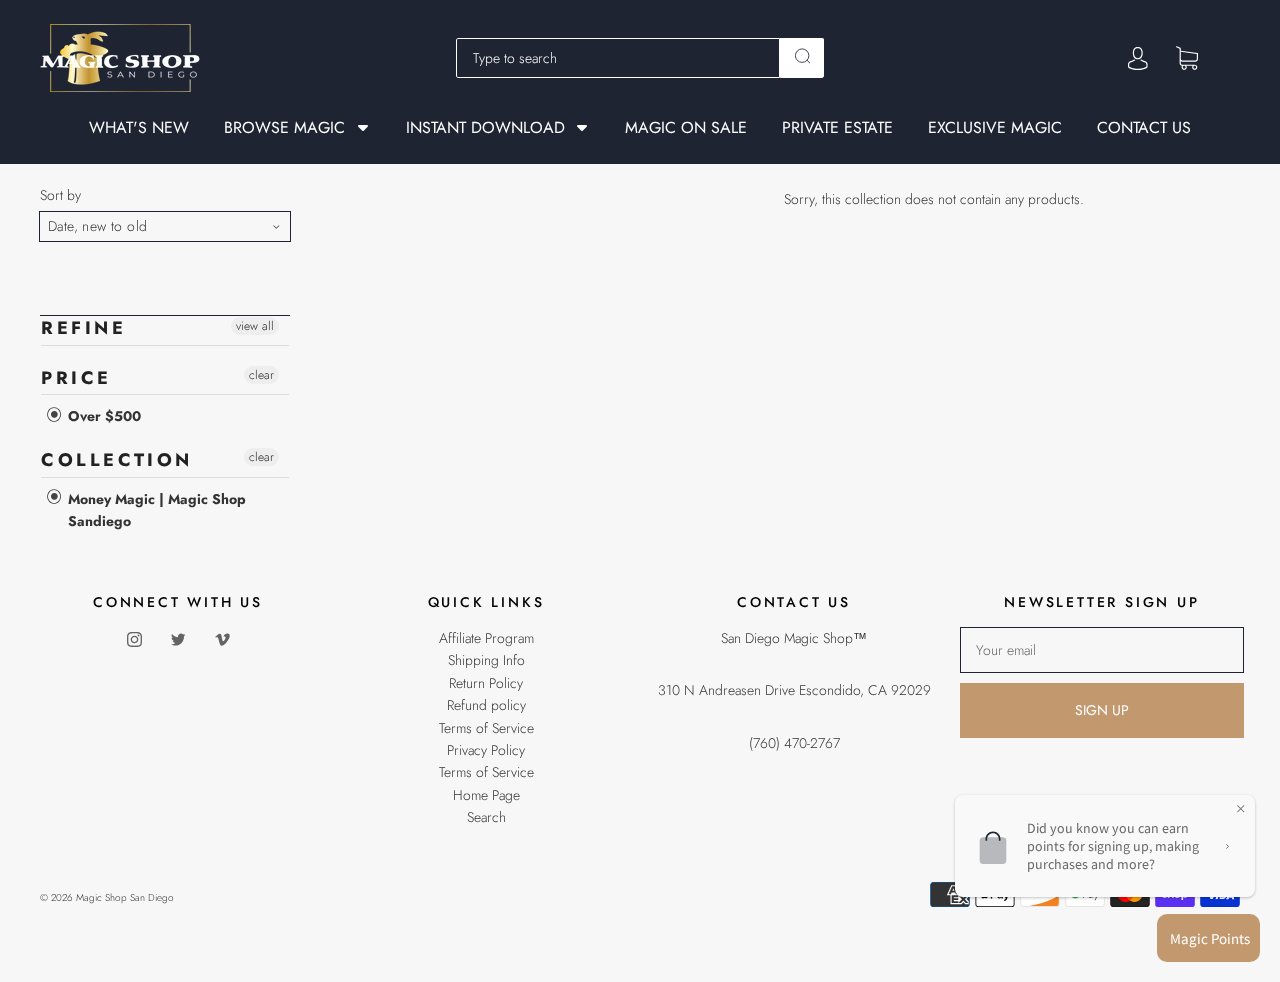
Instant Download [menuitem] (485, 127)
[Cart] (1187, 57)
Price (76, 378)
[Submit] (802, 56)
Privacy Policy (486, 750)
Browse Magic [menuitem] (284, 127)
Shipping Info (486, 660)
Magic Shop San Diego (125, 897)
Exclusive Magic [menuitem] (995, 128)
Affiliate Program (486, 638)
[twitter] (178, 639)
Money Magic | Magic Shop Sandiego (155, 510)
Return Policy (486, 683)
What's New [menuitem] (139, 128)
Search (486, 817)
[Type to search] (618, 58)
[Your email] (1102, 650)
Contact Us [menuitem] (1144, 128)
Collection (117, 460)
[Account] (1138, 58)
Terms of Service (486, 728)
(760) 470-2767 (794, 743)
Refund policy (486, 705)
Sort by (60, 195)
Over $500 (102, 416)
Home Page (486, 795)
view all (255, 326)
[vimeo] (222, 639)
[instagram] (134, 639)
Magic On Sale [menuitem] (686, 128)
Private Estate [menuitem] (837, 128)
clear (261, 375)
